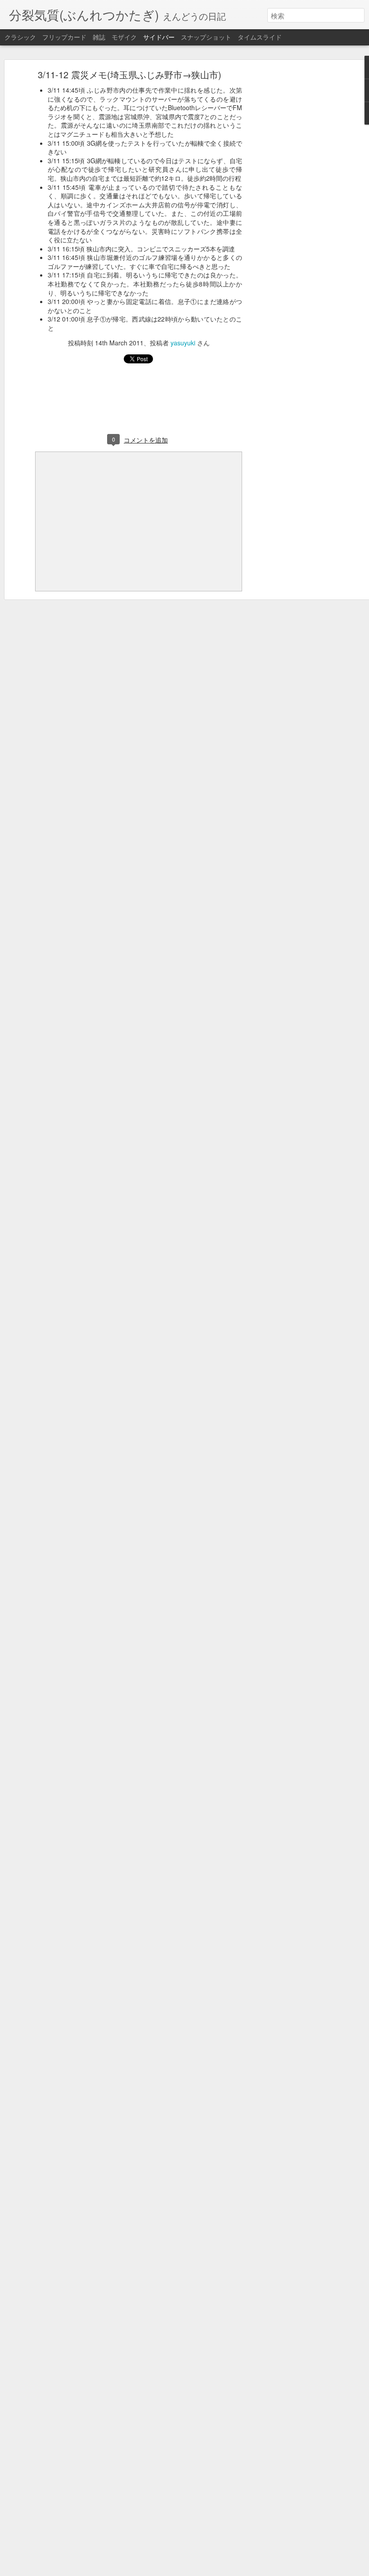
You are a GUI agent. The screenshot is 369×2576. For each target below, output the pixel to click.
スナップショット (206, 37)
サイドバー (159, 37)
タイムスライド (260, 37)
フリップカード (64, 37)
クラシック (20, 37)
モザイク (124, 37)
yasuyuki (183, 343)
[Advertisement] (292, 214)
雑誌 (99, 37)
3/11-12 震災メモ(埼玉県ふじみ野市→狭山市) (130, 74)
